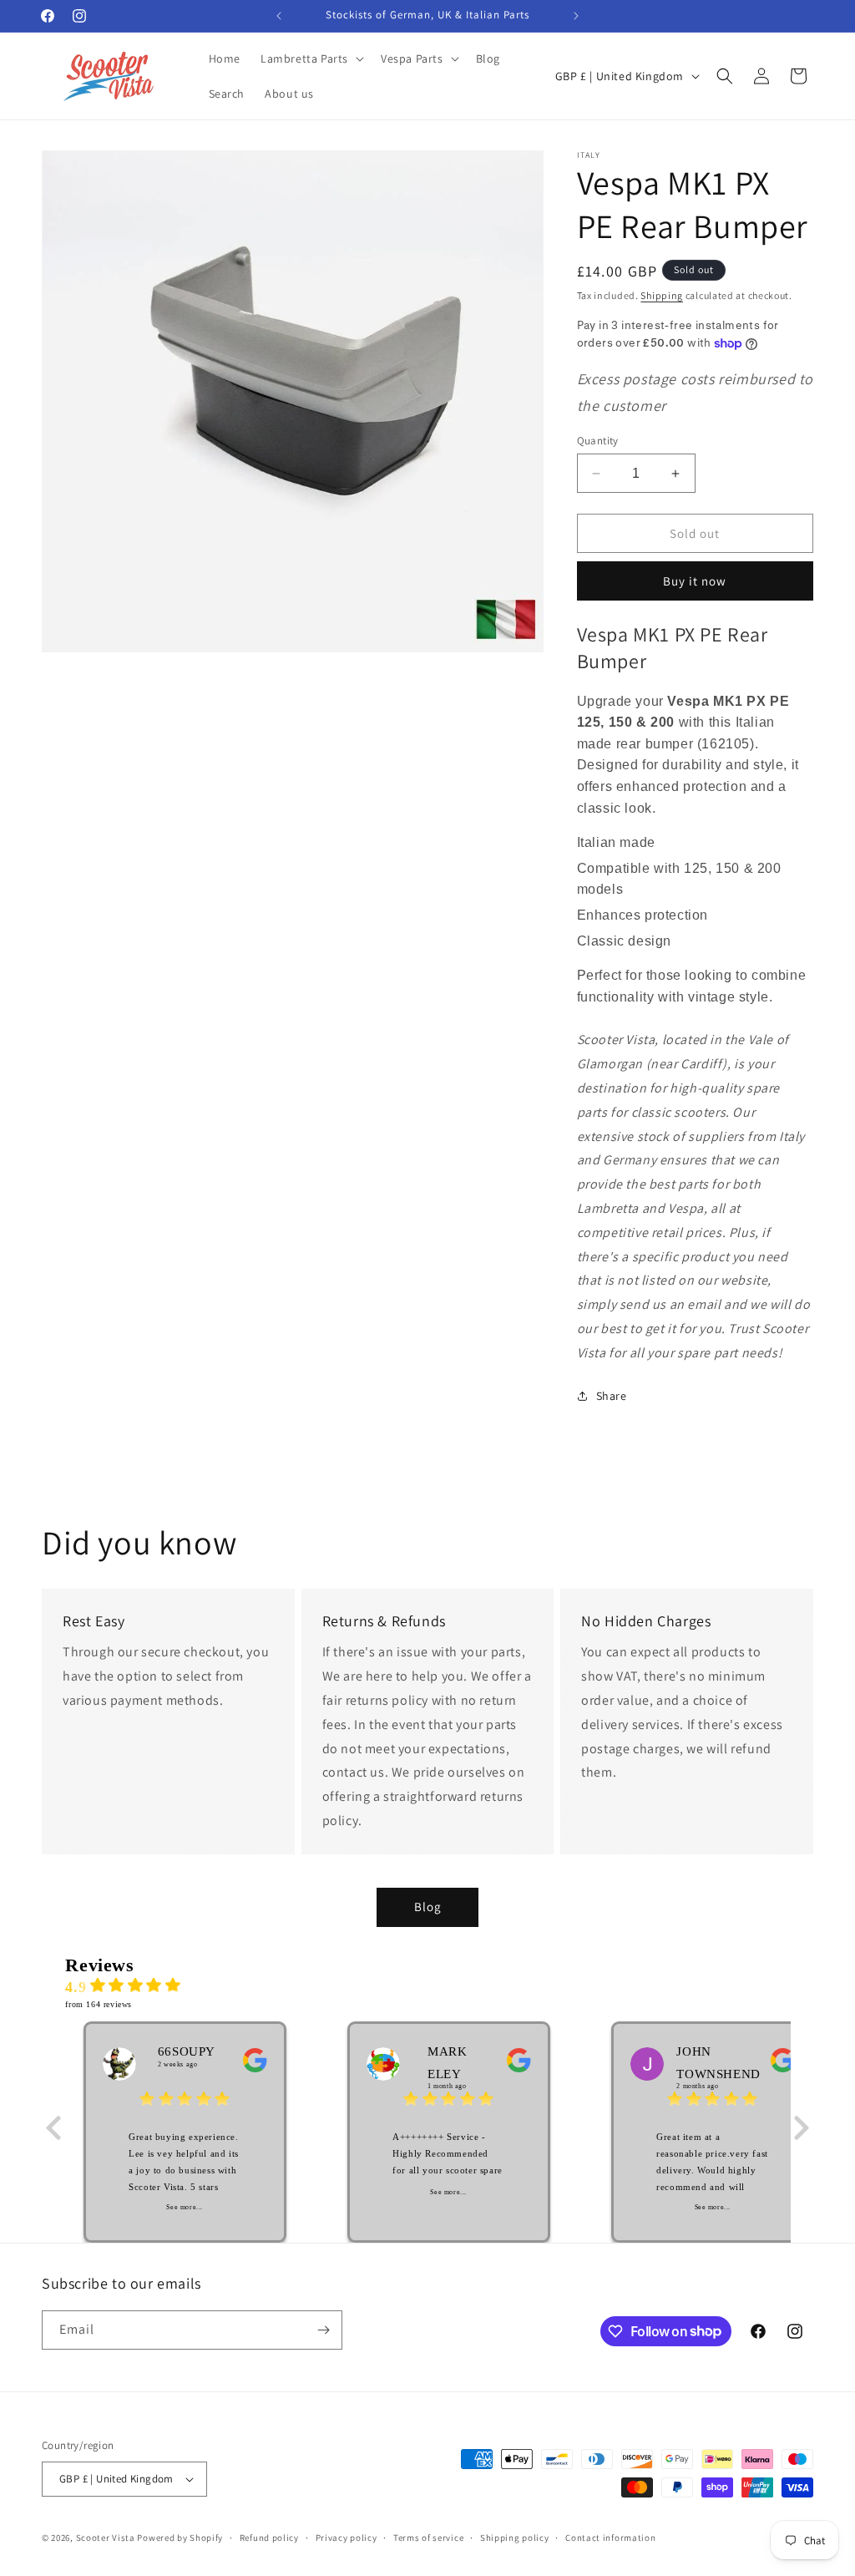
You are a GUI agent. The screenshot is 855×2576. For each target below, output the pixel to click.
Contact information (610, 2538)
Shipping (662, 295)
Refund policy (269, 2538)
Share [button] (612, 1396)
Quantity (598, 441)
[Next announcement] (576, 16)
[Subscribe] (323, 2330)
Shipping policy (515, 2538)
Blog (428, 1907)
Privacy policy (347, 2538)
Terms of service (428, 2538)
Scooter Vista (106, 2538)
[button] (311, 58)
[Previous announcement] (279, 16)
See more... (185, 2207)
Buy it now (695, 581)
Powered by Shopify (180, 2538)
